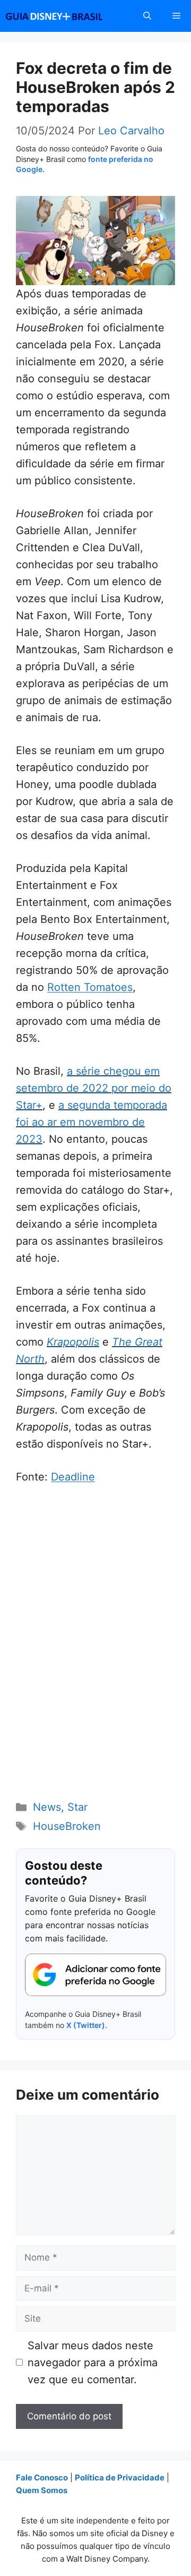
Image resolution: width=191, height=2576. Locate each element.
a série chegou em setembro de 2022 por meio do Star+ (94, 1088)
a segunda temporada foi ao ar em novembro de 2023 (92, 1122)
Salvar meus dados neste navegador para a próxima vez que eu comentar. (93, 2363)
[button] (147, 16)
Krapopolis (73, 1342)
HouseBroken (67, 1826)
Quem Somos (42, 2490)
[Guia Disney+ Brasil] (68, 16)
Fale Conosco (42, 2477)
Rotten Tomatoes (90, 987)
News (47, 1807)
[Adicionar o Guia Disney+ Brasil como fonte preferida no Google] (95, 1975)
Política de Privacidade (120, 2477)
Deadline (73, 1477)
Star (77, 1807)
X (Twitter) (86, 2025)
